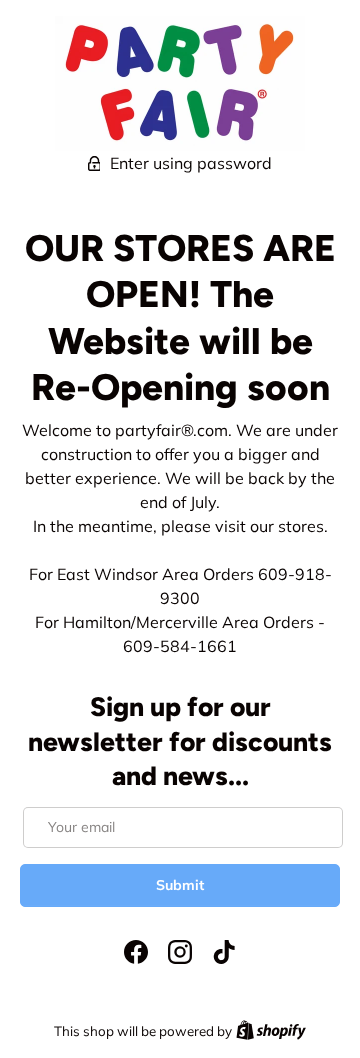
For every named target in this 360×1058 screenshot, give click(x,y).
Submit (180, 885)
